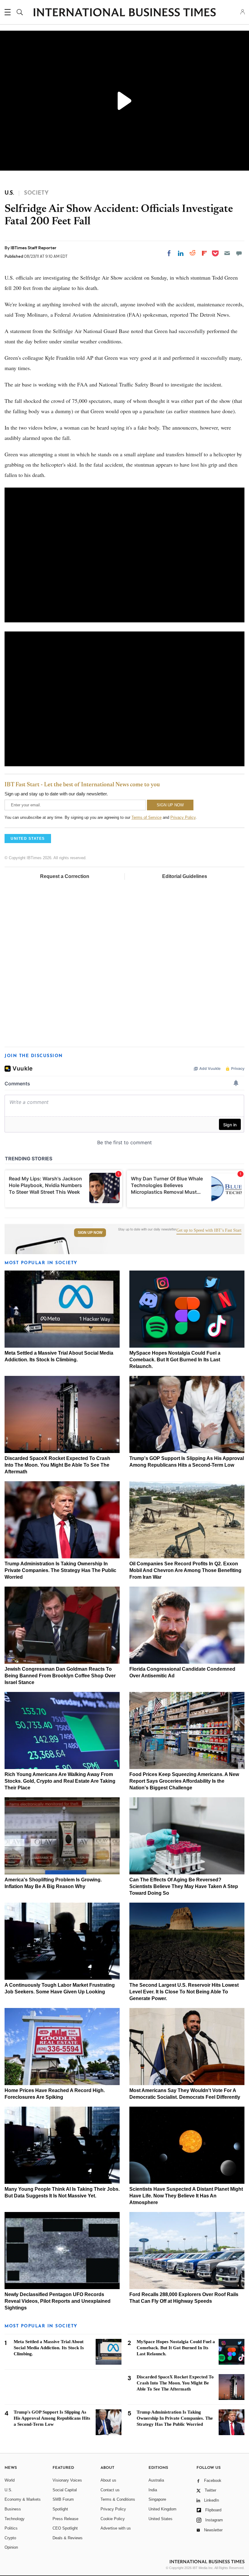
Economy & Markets (23, 2499)
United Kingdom (162, 2509)
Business (13, 2509)
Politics (11, 2528)
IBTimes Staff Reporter (34, 248)
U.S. (9, 2490)
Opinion (11, 2547)
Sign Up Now (90, 1233)
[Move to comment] (239, 253)
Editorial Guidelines (185, 876)
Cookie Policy (113, 2519)
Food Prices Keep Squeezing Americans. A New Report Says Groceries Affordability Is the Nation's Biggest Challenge (184, 1781)
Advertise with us (116, 2528)
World (10, 2480)
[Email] (227, 253)
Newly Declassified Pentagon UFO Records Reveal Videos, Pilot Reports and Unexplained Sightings (58, 2301)
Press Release (65, 2519)
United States (160, 2519)
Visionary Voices (67, 2480)
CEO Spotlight (65, 2528)
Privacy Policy (183, 817)
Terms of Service (147, 817)
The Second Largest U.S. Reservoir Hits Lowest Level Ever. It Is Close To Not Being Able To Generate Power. (184, 1992)
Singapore (157, 2499)
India (153, 2490)
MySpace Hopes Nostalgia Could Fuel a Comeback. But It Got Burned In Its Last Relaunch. (175, 1360)
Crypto (10, 2538)
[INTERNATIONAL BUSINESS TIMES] (124, 13)
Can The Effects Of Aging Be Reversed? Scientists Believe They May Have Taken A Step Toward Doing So (184, 1886)
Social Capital (65, 2490)
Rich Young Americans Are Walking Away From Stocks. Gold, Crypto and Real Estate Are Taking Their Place (60, 1781)
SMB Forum (63, 2499)
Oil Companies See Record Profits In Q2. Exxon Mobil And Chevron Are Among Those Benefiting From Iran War (185, 1570)
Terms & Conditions (118, 2499)
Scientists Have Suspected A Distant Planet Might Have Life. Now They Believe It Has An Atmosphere (186, 2196)
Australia (156, 2480)
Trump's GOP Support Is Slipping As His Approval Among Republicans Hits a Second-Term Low (52, 2418)
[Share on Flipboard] (204, 253)
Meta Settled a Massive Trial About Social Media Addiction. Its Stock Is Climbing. (49, 2348)
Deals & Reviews (68, 2538)
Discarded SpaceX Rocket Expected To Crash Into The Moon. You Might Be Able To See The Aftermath (57, 1465)
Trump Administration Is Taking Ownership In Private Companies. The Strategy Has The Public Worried (60, 1570)
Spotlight (60, 2509)
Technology (15, 2519)
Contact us (110, 2490)
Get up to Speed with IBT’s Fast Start (209, 1230)
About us (108, 2480)
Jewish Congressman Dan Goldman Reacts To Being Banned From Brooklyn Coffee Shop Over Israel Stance (60, 1676)
